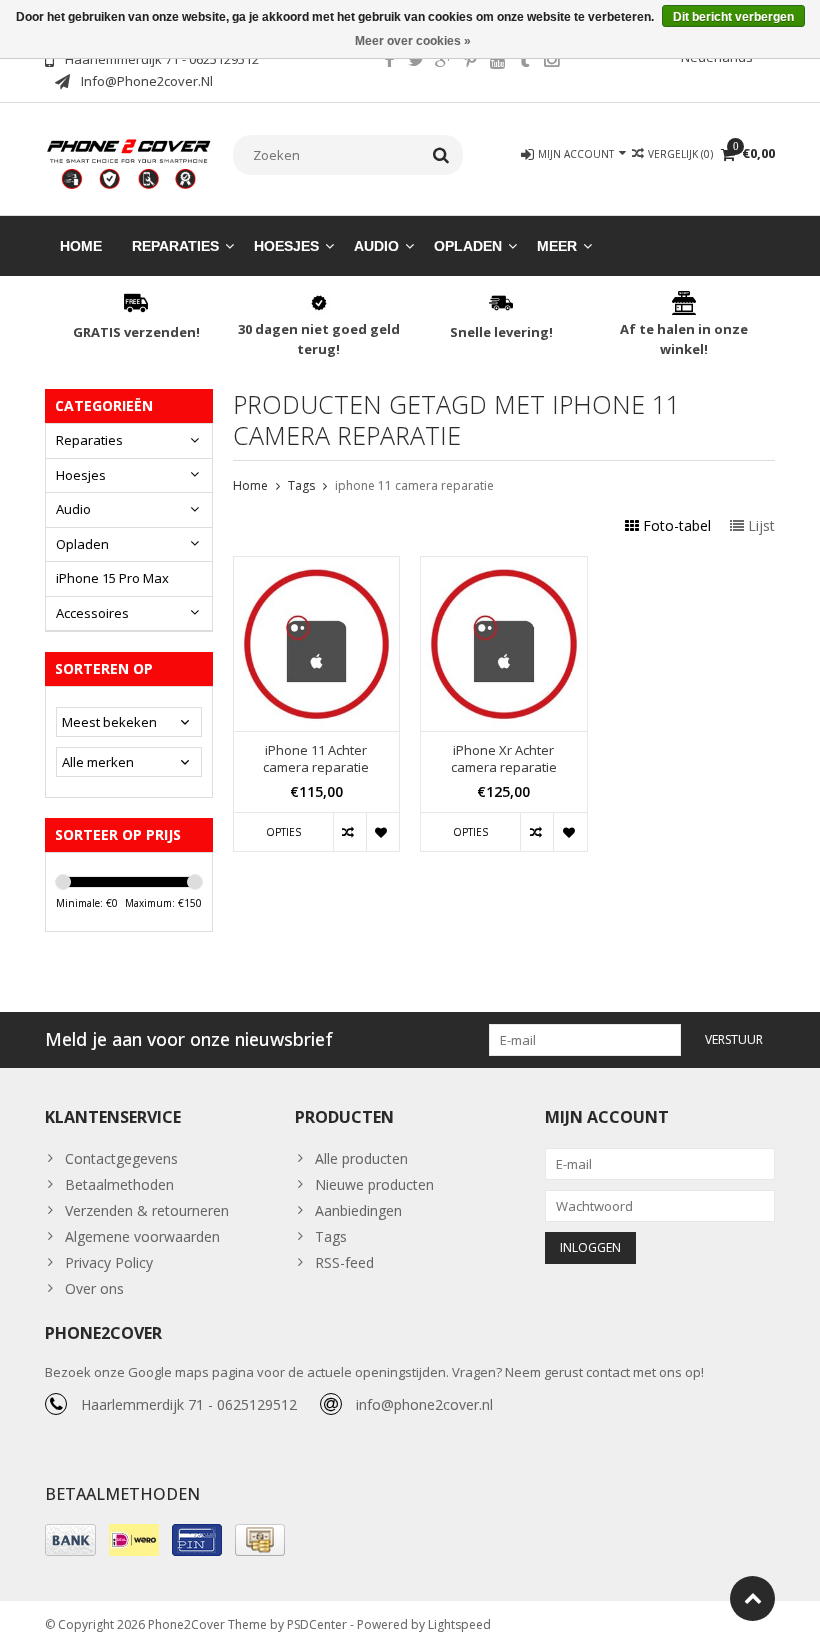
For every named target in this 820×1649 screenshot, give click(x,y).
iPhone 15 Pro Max (112, 578)
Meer (557, 246)
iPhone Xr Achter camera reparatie (504, 759)
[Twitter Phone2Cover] (416, 62)
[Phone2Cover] (129, 162)
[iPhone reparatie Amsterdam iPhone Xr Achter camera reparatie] (504, 567)
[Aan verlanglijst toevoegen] (382, 832)
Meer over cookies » (413, 41)
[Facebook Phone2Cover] (389, 62)
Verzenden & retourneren (147, 1210)
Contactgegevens (121, 1158)
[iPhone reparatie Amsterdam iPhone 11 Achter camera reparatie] (317, 567)
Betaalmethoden (119, 1184)
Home (81, 246)
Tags (301, 485)
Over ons (94, 1288)
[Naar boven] (752, 1598)
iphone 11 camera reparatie (414, 485)
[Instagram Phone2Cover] (551, 62)
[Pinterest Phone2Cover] (470, 62)
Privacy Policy (109, 1262)
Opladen (468, 246)
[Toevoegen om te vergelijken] (349, 832)
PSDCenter (317, 1624)
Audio (376, 246)
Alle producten (361, 1158)
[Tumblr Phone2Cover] (524, 62)
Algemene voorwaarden (142, 1236)
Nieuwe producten (374, 1184)
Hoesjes (286, 246)
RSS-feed (344, 1262)
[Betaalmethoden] (70, 1540)
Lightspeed (459, 1624)
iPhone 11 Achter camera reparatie (316, 759)
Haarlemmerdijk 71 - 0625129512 (189, 1404)
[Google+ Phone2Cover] (443, 62)
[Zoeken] (441, 155)
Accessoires (92, 613)
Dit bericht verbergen (733, 17)
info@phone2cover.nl (424, 1404)
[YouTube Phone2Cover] (497, 62)
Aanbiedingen (358, 1210)
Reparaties (175, 246)
